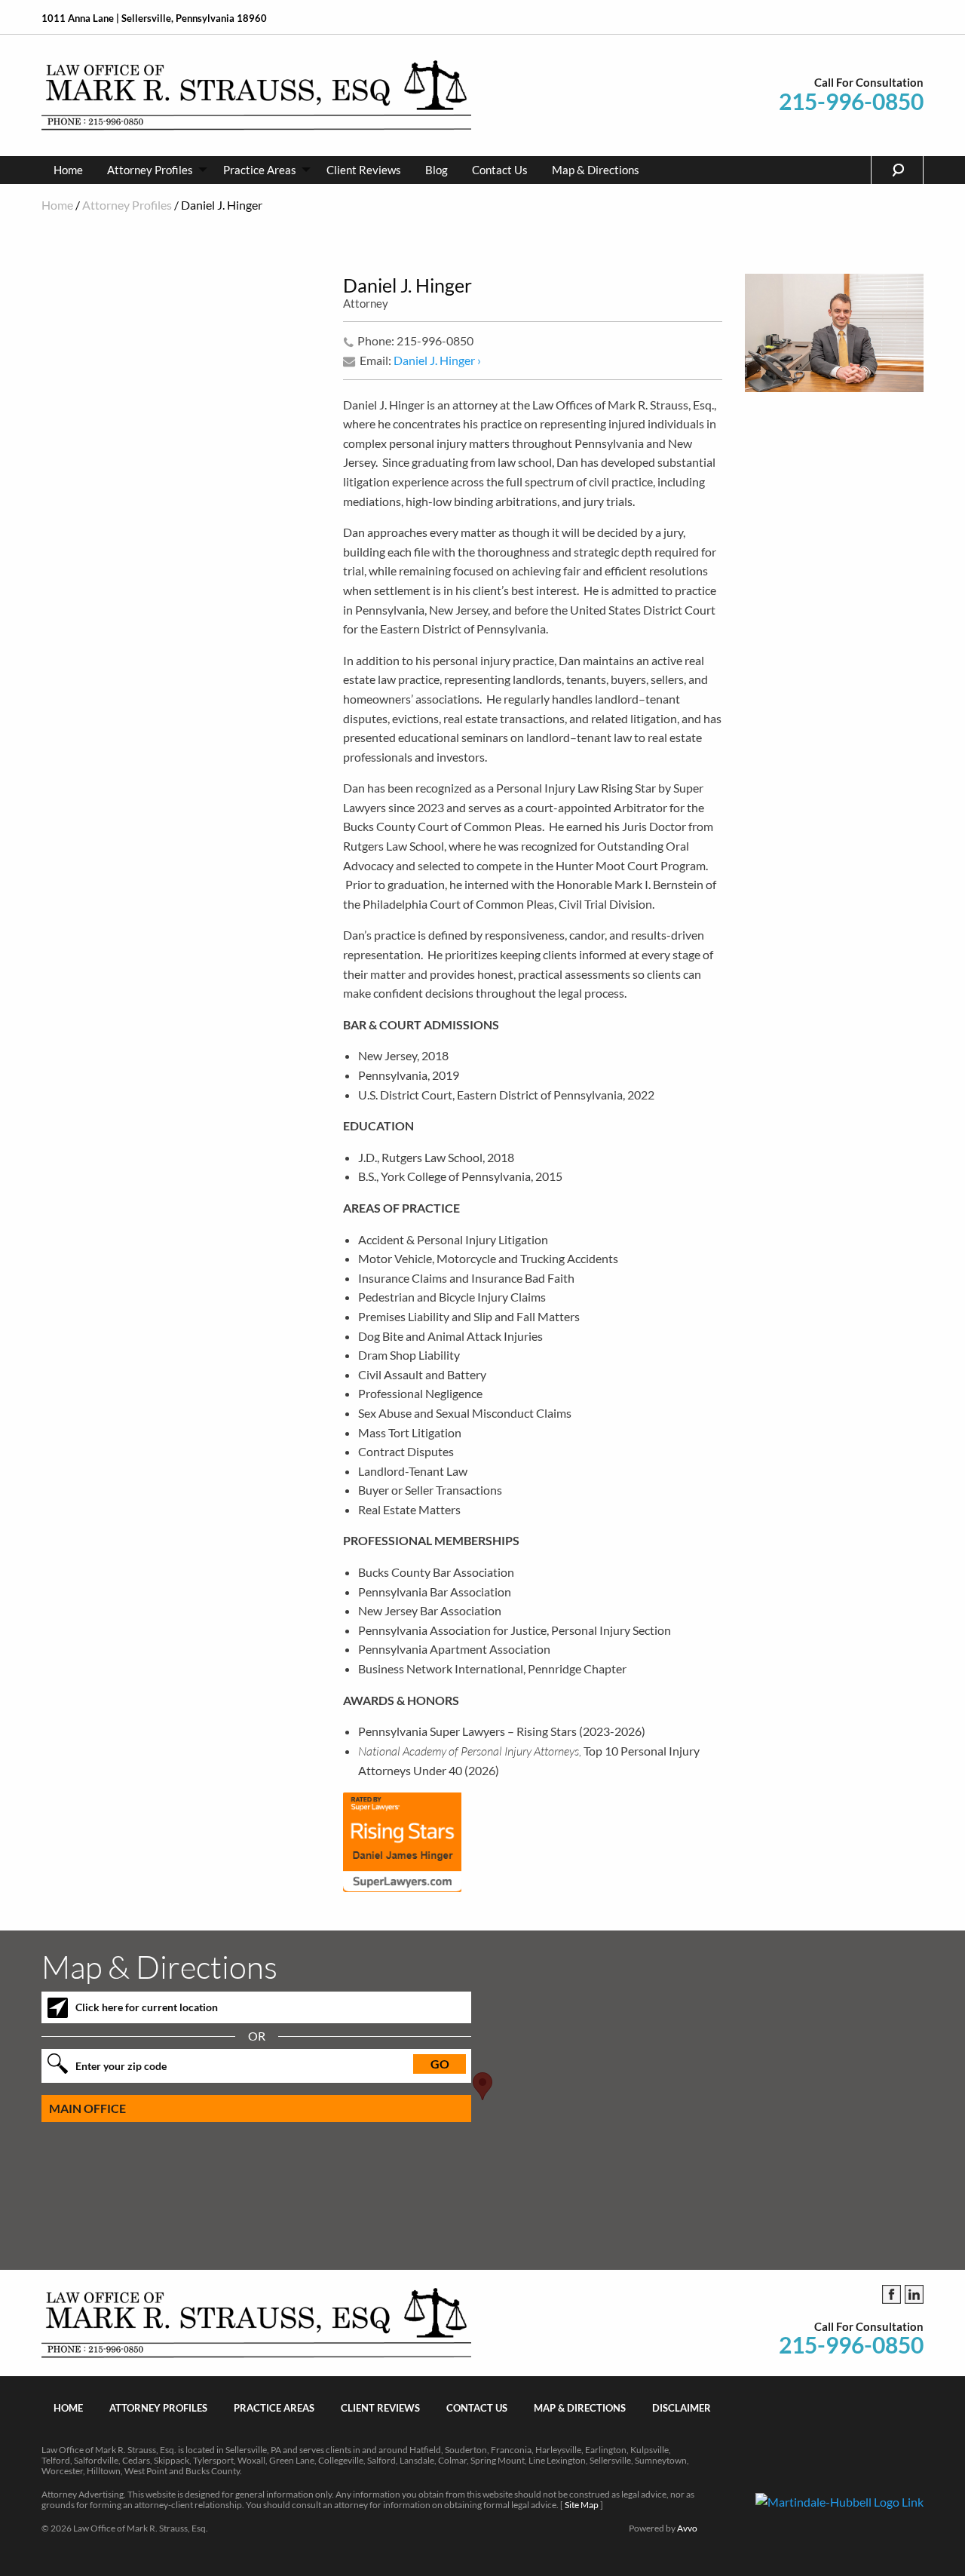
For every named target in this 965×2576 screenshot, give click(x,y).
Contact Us (500, 170)
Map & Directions (596, 170)
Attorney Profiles (150, 170)
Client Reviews (364, 170)
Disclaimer (682, 2408)
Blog (437, 170)
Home (68, 170)
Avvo (687, 2528)
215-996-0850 (851, 101)
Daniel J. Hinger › (437, 360)
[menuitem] (68, 170)
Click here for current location (147, 2007)
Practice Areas (260, 170)
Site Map (582, 2505)
